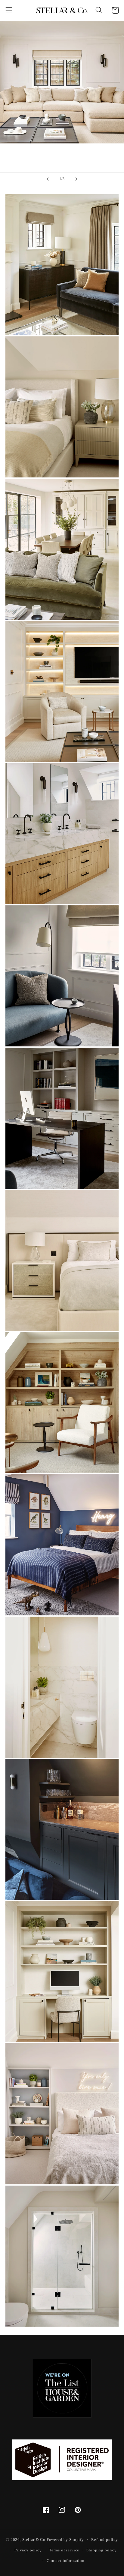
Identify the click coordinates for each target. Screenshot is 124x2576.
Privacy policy (28, 2550)
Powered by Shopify (65, 2540)
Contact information (66, 2561)
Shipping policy (102, 2550)
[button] (9, 10)
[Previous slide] (48, 179)
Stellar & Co (34, 2540)
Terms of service (64, 2550)
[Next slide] (76, 179)
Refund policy (105, 2540)
